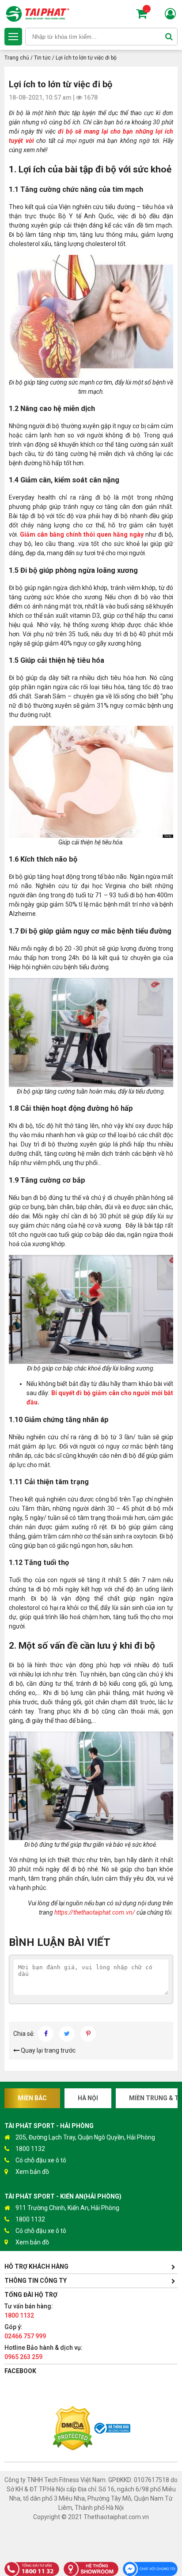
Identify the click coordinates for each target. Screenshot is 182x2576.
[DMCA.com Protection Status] (72, 2429)
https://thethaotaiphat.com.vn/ (95, 1912)
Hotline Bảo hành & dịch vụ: (44, 2352)
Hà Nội (88, 2098)
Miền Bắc (32, 2098)
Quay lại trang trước (47, 2050)
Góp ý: (25, 2331)
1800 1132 (30, 2149)
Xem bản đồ (32, 2172)
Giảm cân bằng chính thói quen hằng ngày (82, 534)
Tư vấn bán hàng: (29, 2311)
